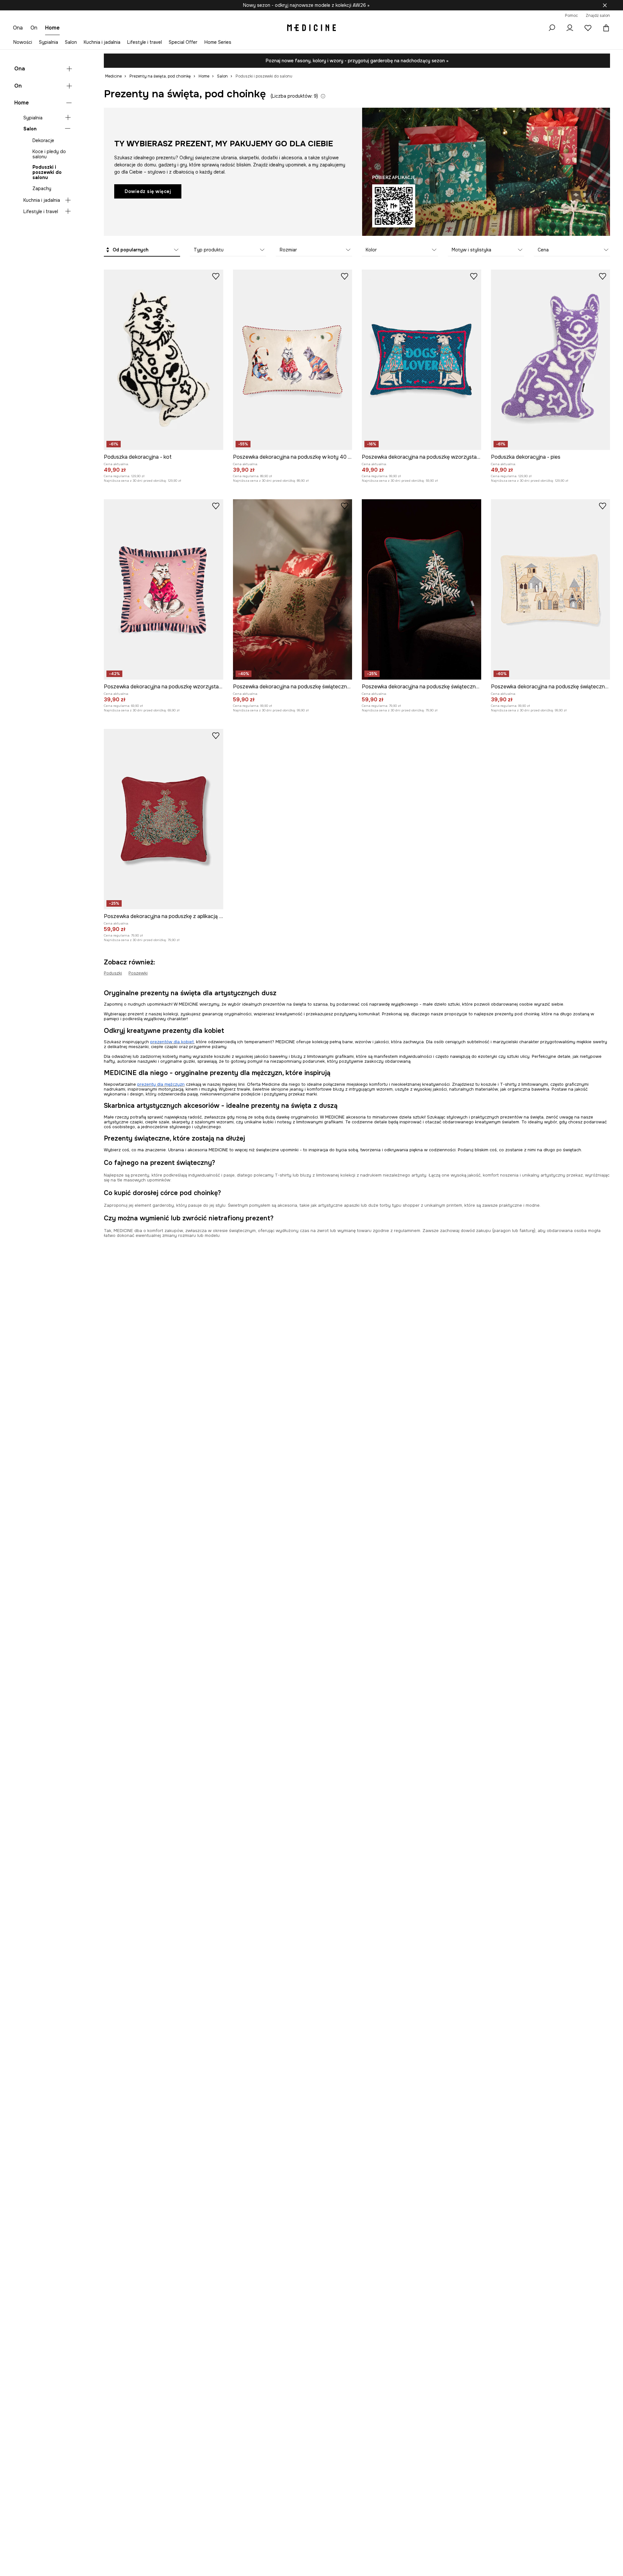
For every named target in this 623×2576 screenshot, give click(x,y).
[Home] (69, 103)
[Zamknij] (605, 5)
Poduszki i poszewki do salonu (47, 172)
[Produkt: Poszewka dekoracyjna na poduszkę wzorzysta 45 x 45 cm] (164, 589)
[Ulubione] (588, 28)
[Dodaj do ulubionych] (216, 276)
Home (22, 103)
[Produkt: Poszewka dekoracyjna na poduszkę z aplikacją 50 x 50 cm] (164, 819)
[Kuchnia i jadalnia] (68, 200)
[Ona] (69, 69)
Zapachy (42, 188)
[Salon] (68, 128)
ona (18, 28)
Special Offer (183, 42)
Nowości (23, 42)
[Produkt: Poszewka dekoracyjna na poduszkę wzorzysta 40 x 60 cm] (421, 360)
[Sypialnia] (68, 117)
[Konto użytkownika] (570, 28)
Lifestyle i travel (145, 42)
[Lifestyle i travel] (68, 211)
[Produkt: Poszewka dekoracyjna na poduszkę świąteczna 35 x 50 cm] (551, 589)
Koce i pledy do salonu (49, 154)
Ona (20, 69)
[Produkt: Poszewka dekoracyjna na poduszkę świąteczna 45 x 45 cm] (293, 589)
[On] (69, 86)
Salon (71, 42)
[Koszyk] (605, 28)
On (18, 85)
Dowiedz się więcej (148, 191)
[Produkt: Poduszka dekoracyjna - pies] (551, 360)
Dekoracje (43, 140)
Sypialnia (49, 42)
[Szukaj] (552, 28)
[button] (142, 250)
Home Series (218, 42)
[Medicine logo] (311, 28)
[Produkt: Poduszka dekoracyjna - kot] (164, 360)
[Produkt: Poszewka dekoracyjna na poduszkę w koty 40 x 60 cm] (293, 360)
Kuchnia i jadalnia (102, 42)
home (52, 28)
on (34, 28)
